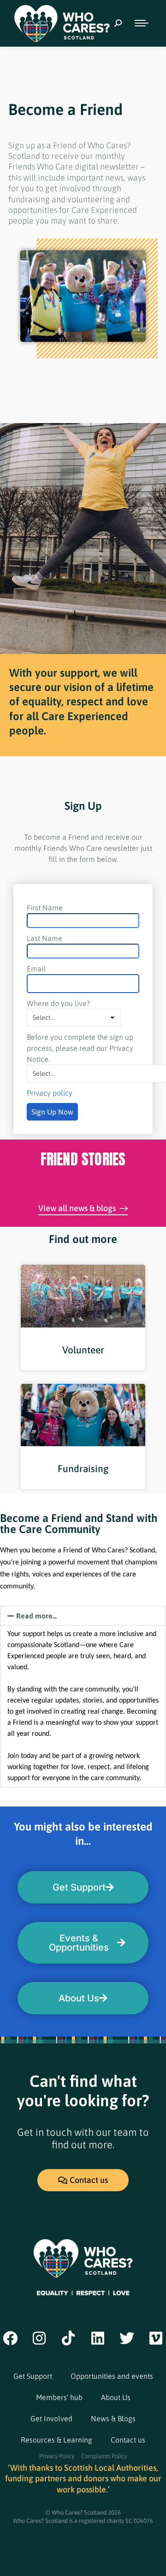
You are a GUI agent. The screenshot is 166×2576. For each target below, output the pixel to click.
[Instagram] (39, 2338)
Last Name (44, 938)
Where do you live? (58, 1003)
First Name (45, 908)
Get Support (33, 2376)
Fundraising (83, 1468)
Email (36, 969)
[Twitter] (127, 2338)
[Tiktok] (69, 2338)
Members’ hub (59, 2397)
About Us (116, 2397)
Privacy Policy (57, 2456)
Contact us (128, 2440)
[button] (83, 1616)
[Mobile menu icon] (142, 23)
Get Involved (51, 2418)
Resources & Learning (56, 2440)
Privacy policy (50, 1093)
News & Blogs (113, 2418)
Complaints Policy (104, 2456)
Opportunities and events (112, 2376)
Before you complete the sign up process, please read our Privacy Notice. (80, 1048)
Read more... (36, 1616)
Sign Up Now (52, 1112)
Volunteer (83, 1350)
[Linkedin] (98, 2338)
